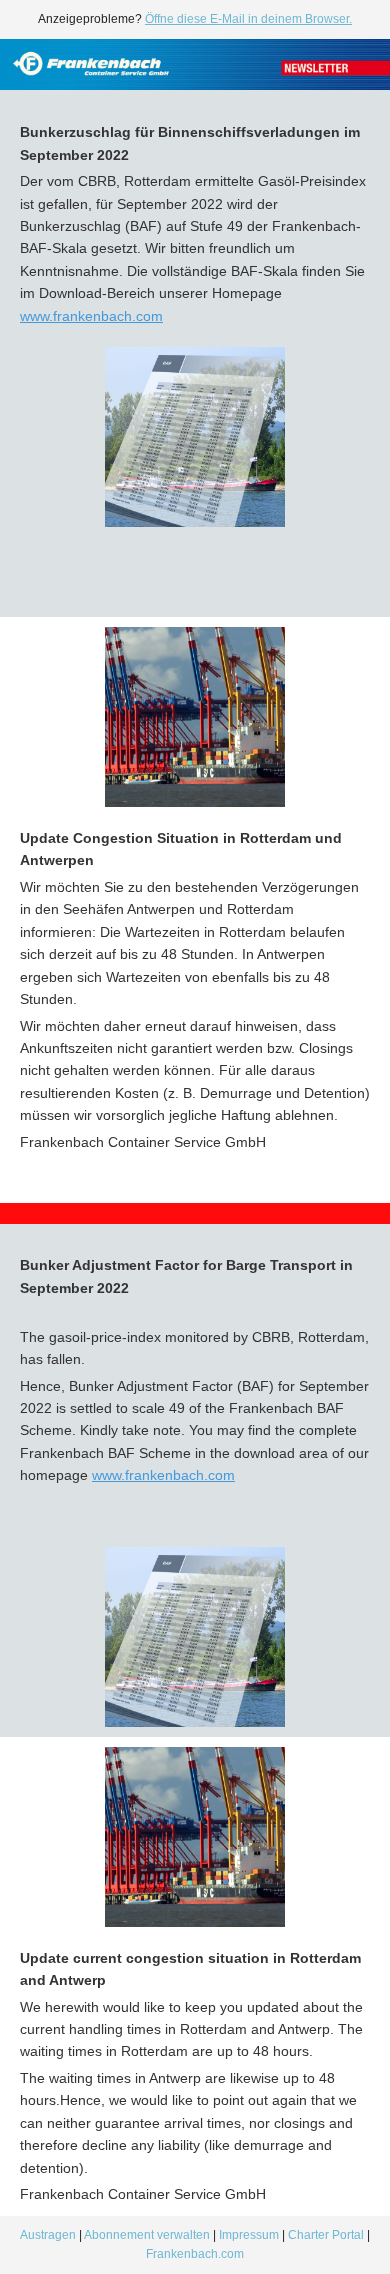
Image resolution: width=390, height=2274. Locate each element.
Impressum (250, 2235)
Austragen (48, 2235)
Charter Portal (326, 2235)
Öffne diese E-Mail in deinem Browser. (248, 19)
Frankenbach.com (195, 2254)
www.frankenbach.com (91, 316)
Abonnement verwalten (147, 2235)
